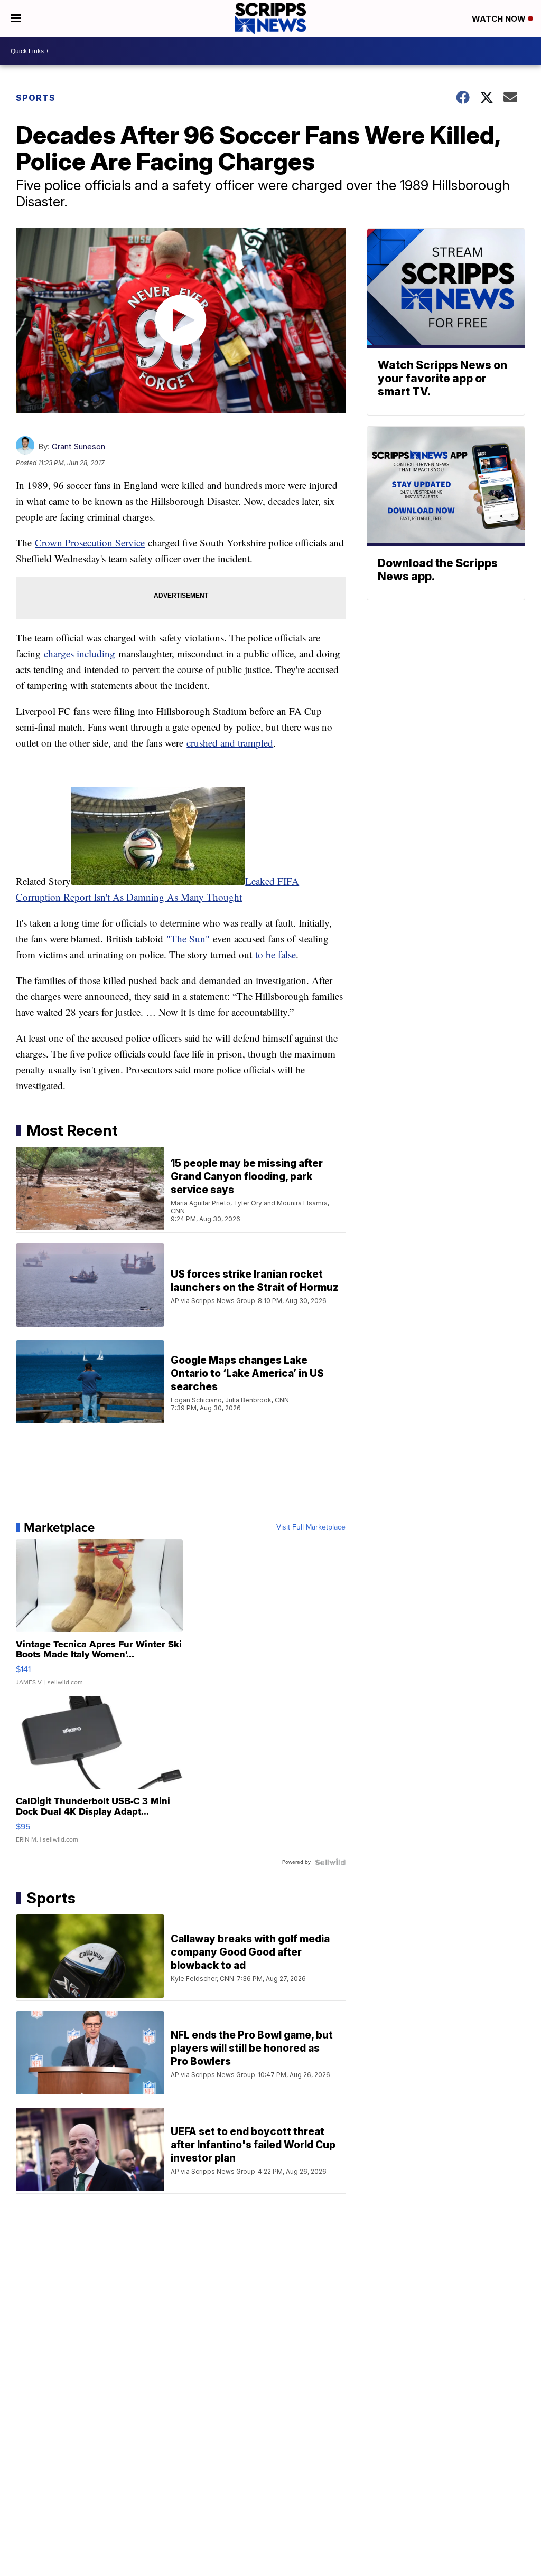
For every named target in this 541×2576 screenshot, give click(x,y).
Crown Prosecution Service (90, 542)
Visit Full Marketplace (311, 1527)
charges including (80, 653)
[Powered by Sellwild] (330, 1862)
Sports (36, 98)
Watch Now (500, 19)
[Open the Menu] (16, 18)
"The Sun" (188, 938)
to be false (276, 954)
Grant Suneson (78, 446)
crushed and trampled (230, 743)
